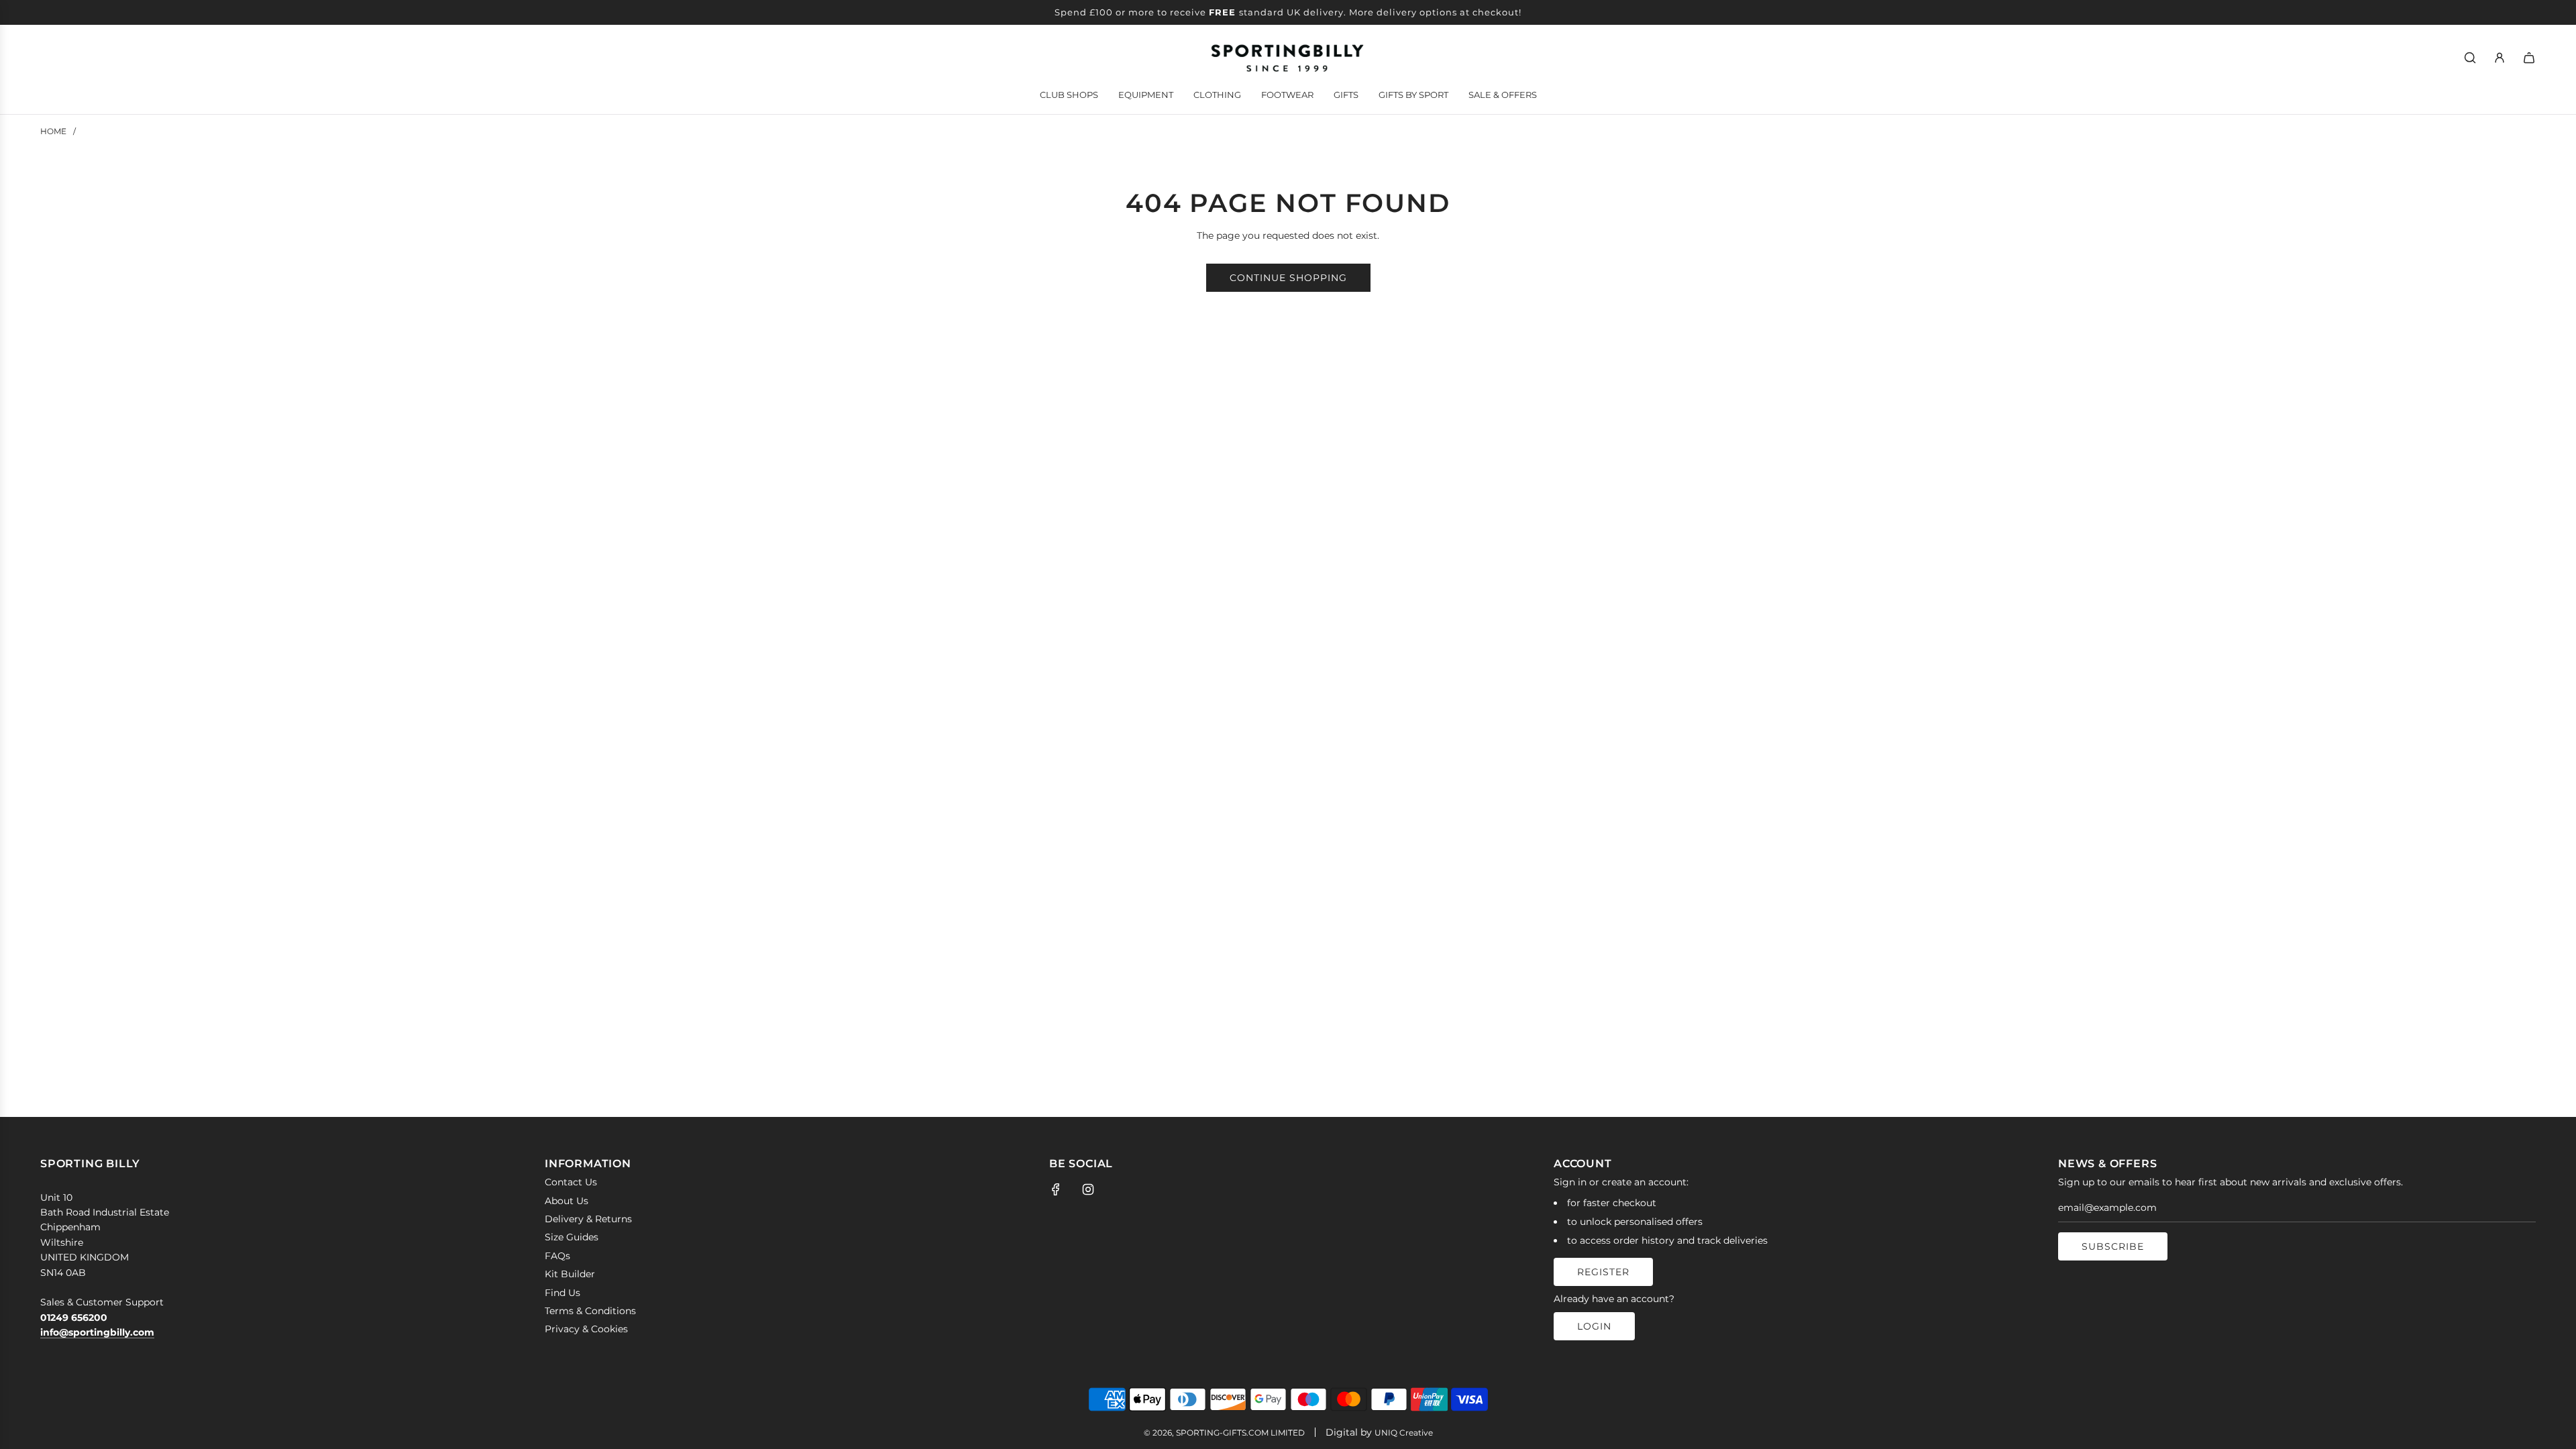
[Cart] (2529, 58)
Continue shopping (1288, 278)
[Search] (2470, 58)
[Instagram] (1088, 1189)
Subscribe (2113, 1246)
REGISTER (1603, 1272)
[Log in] (2500, 58)
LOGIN (1594, 1326)
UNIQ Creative (1404, 1433)
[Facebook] (1056, 1189)
